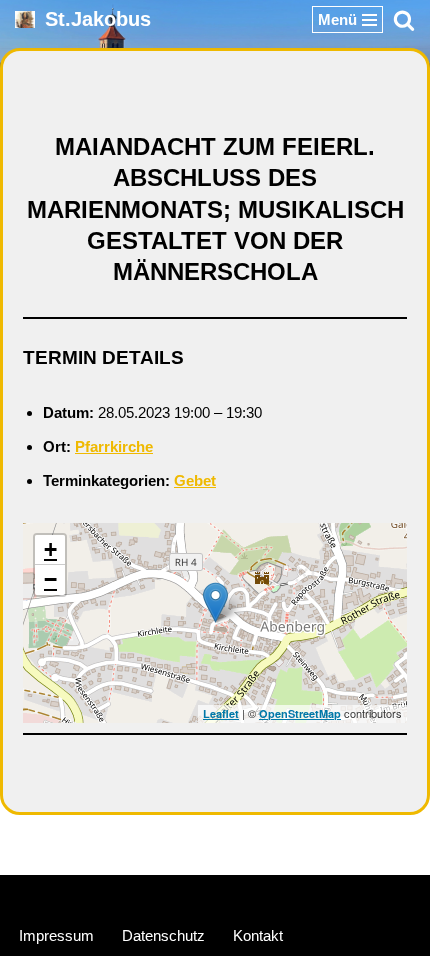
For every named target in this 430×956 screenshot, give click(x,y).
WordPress (290, 894)
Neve (120, 894)
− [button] (50, 579)
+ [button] (50, 549)
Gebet (195, 480)
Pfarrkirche (114, 446)
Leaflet (221, 713)
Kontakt (258, 935)
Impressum (56, 935)
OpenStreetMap (300, 713)
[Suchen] (404, 20)
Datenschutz (163, 935)
